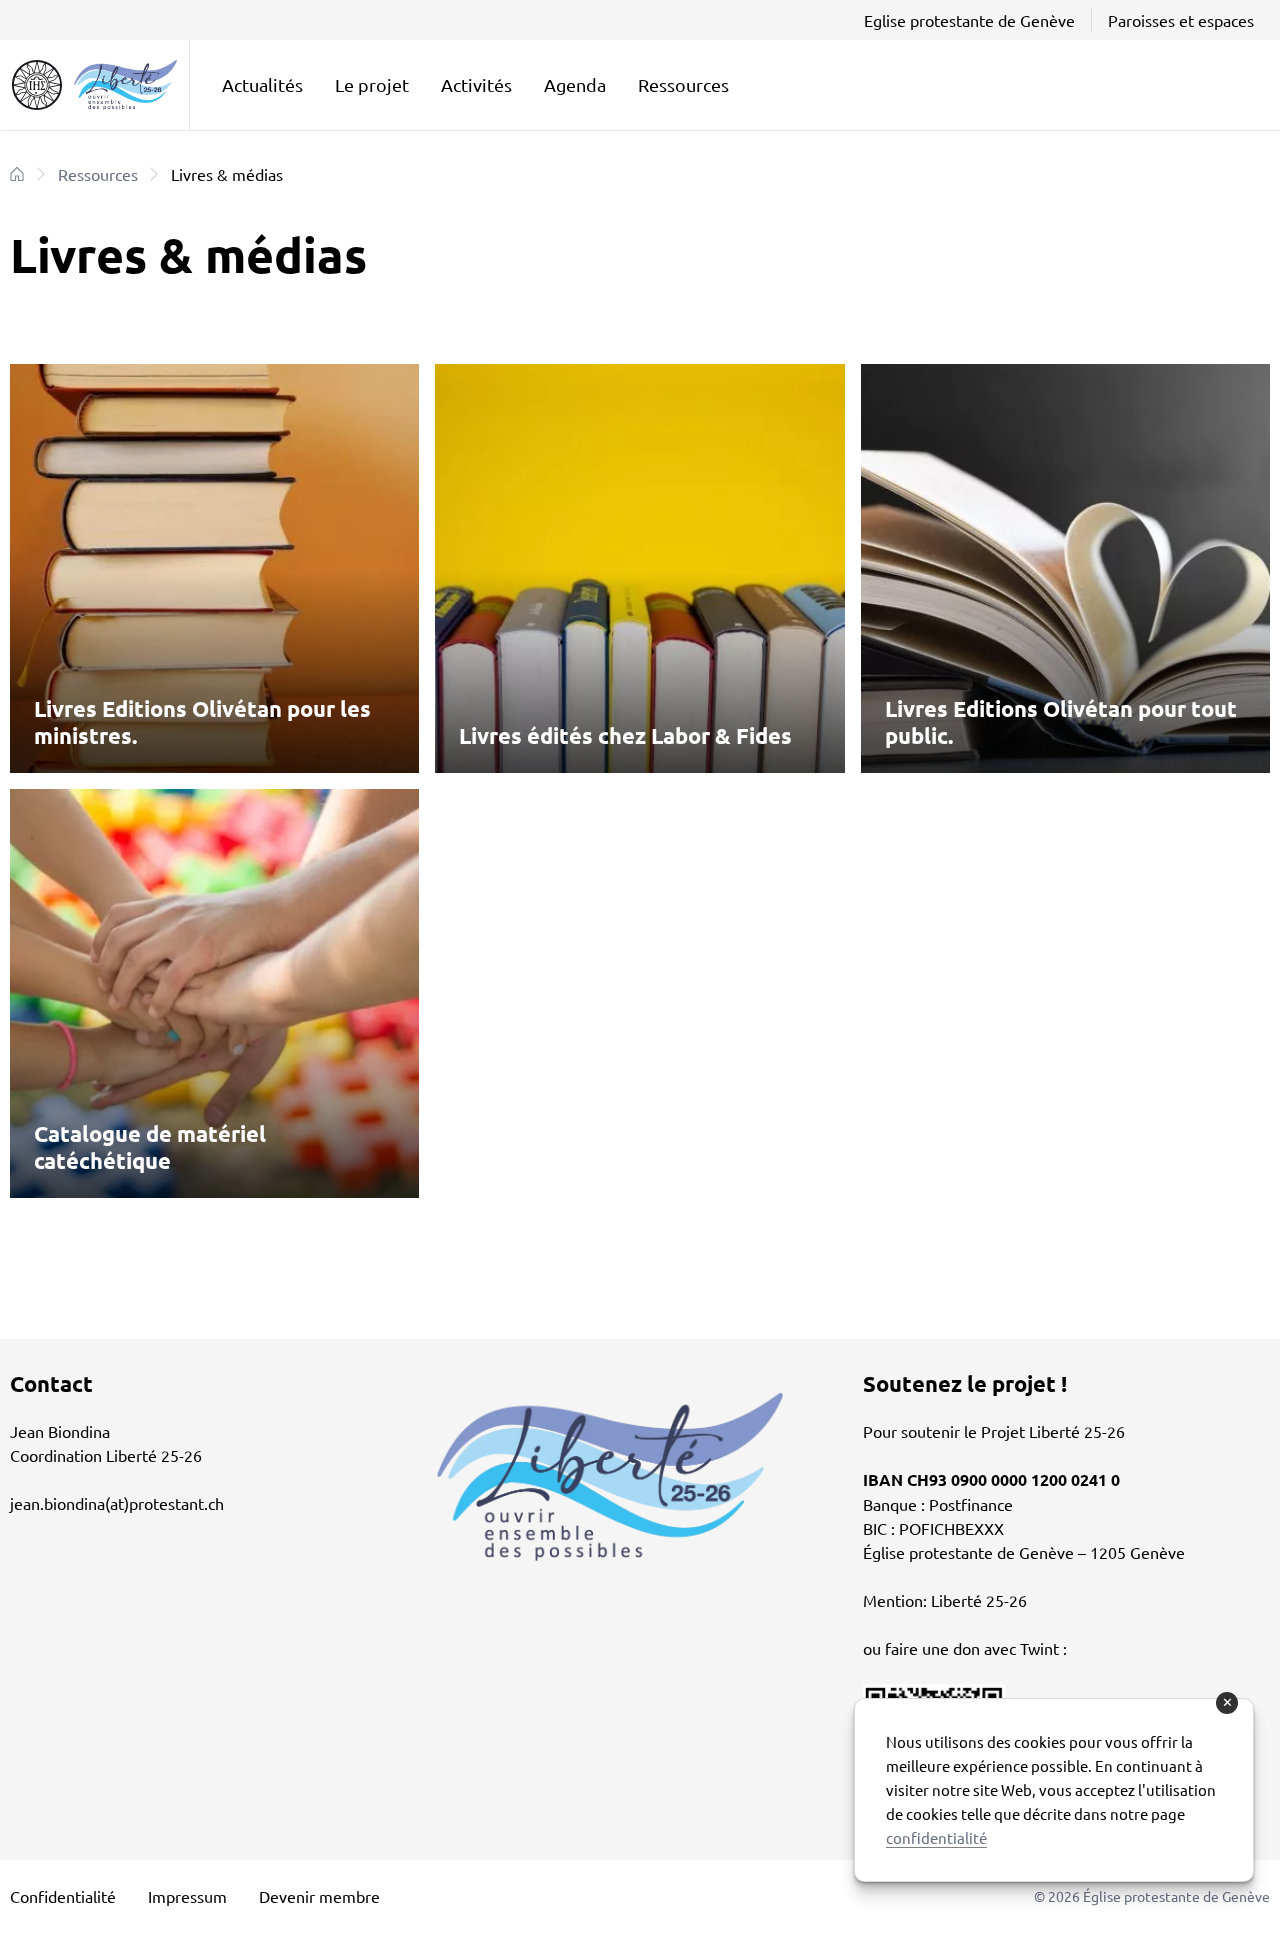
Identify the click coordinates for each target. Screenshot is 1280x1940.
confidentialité (936, 1837)
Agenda (575, 84)
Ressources (683, 84)
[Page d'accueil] (17, 174)
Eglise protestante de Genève (969, 20)
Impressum (187, 1896)
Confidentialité (63, 1896)
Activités (476, 84)
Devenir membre (319, 1896)
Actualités (262, 84)
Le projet (372, 84)
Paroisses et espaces (1181, 20)
